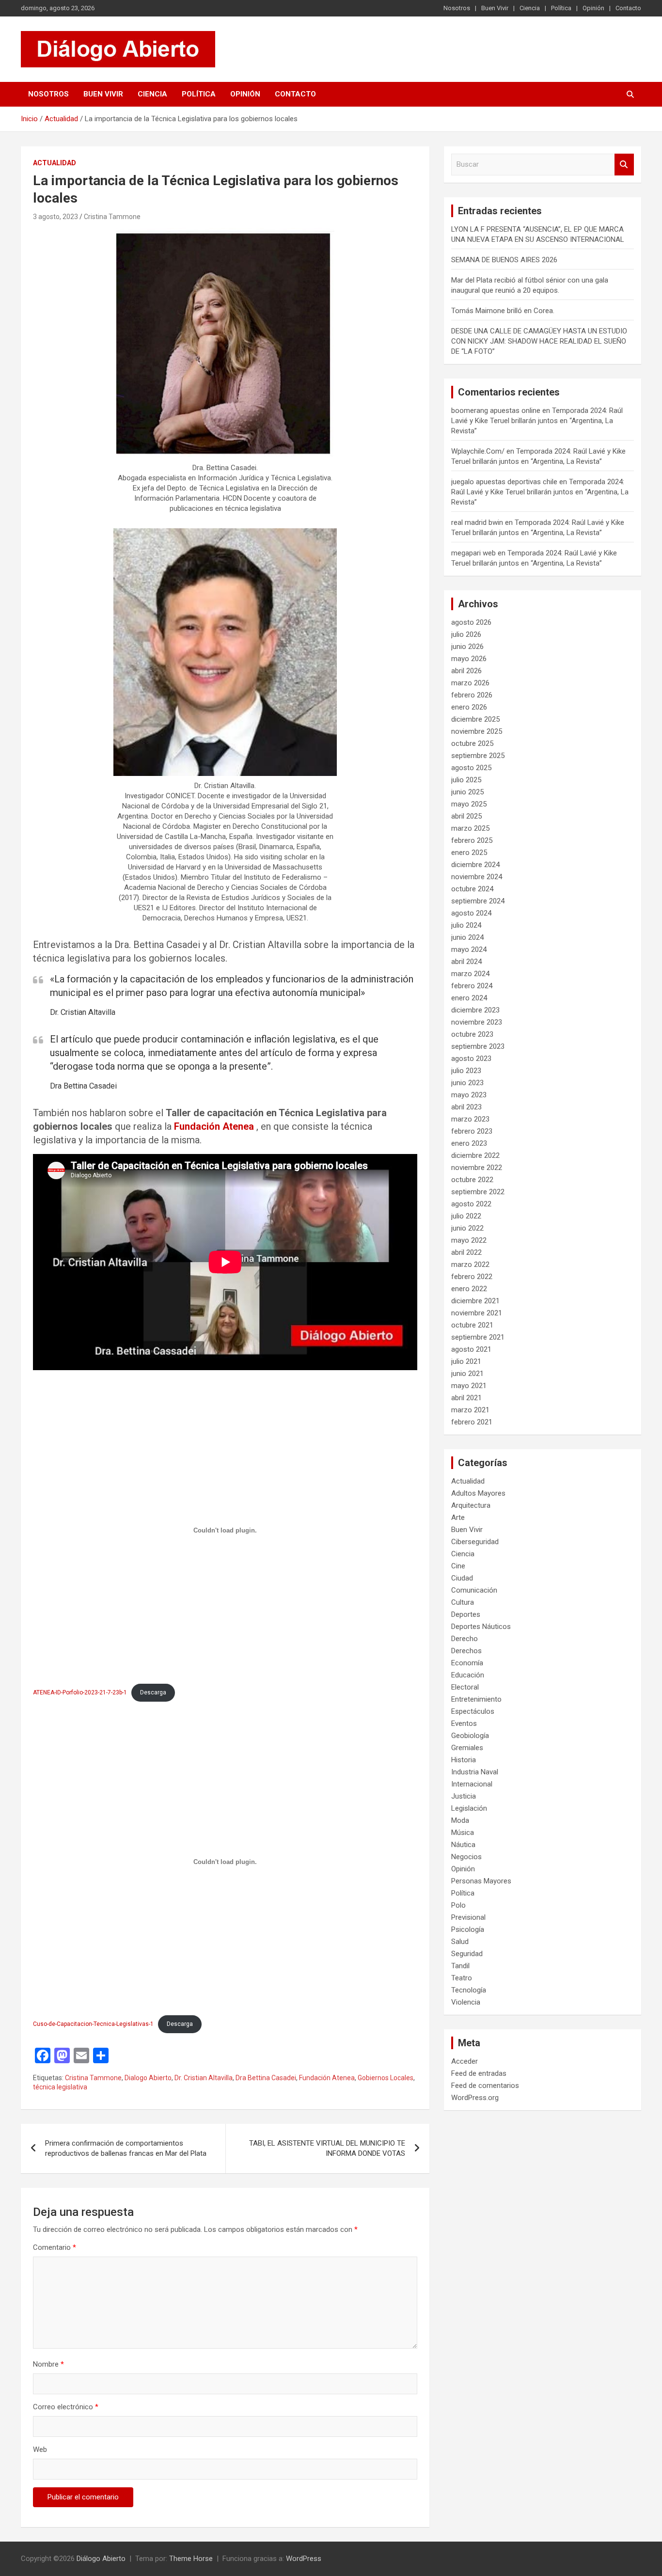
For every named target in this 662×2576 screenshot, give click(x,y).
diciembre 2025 (475, 719)
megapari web (473, 553)
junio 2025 (467, 792)
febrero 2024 (472, 986)
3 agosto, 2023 (55, 217)
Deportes (466, 1614)
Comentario (55, 2247)
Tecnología (469, 1990)
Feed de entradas (479, 2073)
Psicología (468, 1929)
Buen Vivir (495, 8)
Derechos (466, 1651)
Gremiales (467, 1748)
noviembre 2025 (477, 731)
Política (561, 8)
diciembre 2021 (475, 1301)
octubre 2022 (472, 1180)
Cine (458, 1566)
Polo (458, 1905)
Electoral (465, 1687)
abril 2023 (466, 1107)
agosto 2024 (471, 913)
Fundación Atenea (214, 1126)
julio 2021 (466, 1361)
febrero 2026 (472, 695)
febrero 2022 (472, 1277)
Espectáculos (473, 1711)
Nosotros (457, 8)
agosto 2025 (471, 768)
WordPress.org (475, 2098)
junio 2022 (467, 1228)
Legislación (469, 1808)
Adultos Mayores (478, 1493)
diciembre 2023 (475, 1010)
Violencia (466, 2002)
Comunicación (474, 1590)
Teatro (462, 1978)
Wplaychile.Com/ (478, 451)
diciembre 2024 (475, 865)
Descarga (153, 1692)
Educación (468, 1675)
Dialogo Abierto (148, 2078)
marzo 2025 (470, 828)
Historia (464, 1760)
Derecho (465, 1639)
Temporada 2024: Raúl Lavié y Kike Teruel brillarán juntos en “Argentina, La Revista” (537, 421)
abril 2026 (466, 671)
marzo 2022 (470, 1264)
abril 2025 (466, 816)
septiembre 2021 (478, 1337)
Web (40, 2450)
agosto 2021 (471, 1349)
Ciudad (462, 1578)
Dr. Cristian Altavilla (204, 2078)
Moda (460, 1820)
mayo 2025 (469, 804)
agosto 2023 (471, 1059)
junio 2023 (467, 1083)
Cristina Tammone (112, 217)
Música (463, 1833)
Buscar (624, 165)
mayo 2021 (469, 1386)
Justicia (464, 1796)
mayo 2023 (469, 1095)
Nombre (48, 2364)
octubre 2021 (472, 1325)
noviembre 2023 (477, 1022)
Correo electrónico (66, 2407)
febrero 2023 (472, 1131)
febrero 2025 (472, 840)
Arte (458, 1517)
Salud (460, 1942)
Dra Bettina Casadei (266, 2078)
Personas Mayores (481, 1881)
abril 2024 (466, 962)
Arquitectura (471, 1505)
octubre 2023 (472, 1034)
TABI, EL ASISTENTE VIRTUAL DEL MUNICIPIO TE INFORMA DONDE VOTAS (327, 2148)
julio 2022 (466, 1216)
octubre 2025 (472, 743)
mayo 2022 (469, 1240)
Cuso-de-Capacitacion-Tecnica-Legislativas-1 (93, 2024)
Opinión (593, 8)
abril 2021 (466, 1398)
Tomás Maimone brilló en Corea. (503, 311)
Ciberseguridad (475, 1542)
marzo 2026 (470, 683)
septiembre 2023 (478, 1046)
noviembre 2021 (477, 1313)
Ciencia (530, 8)
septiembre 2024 (478, 901)
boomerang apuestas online (496, 411)
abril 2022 (466, 1252)
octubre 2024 (472, 889)
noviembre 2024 (477, 877)
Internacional (472, 1784)
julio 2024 (466, 925)
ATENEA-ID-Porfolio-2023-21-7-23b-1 (80, 1692)
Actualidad (55, 163)
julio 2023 (466, 1071)
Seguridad (467, 1954)
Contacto (628, 8)
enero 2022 (469, 1289)
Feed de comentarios (485, 2086)
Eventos (464, 1723)
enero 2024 (469, 998)
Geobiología (470, 1736)
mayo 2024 (469, 949)
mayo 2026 (469, 659)
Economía (467, 1663)
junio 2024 (467, 937)
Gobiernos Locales (386, 2078)
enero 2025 (469, 853)
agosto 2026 (471, 622)
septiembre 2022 (478, 1192)
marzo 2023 (470, 1119)
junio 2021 (467, 1374)
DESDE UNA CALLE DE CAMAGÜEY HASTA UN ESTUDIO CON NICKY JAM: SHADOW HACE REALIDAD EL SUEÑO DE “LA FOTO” (539, 341)
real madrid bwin (477, 522)
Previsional (468, 1917)
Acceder (465, 2061)
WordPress (304, 2559)
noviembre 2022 (477, 1168)
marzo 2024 (470, 974)
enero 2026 (469, 707)
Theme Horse (191, 2559)
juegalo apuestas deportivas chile (504, 482)
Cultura (463, 1602)
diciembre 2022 (475, 1155)
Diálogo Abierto (101, 2559)
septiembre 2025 (478, 756)
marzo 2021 (470, 1410)
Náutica (463, 1845)
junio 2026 (467, 647)
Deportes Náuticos (481, 1627)
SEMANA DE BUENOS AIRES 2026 (504, 260)
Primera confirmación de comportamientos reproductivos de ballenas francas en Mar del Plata (126, 2148)
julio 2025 (466, 780)
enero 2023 (469, 1143)
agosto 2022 (471, 1204)
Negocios (466, 1857)
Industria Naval (475, 1772)
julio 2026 (466, 634)
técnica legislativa (60, 2087)
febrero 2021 (472, 1422)
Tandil (460, 1966)
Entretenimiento (476, 1699)
